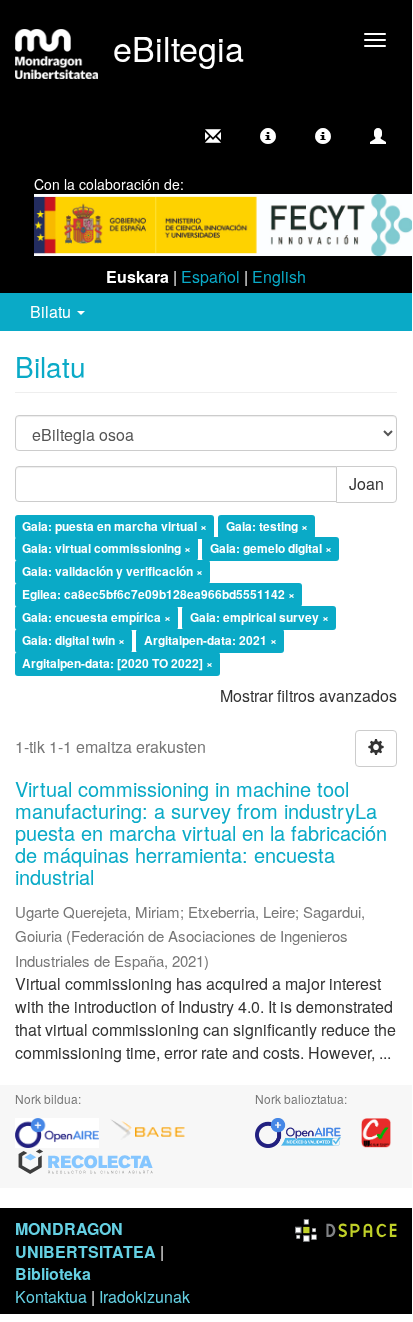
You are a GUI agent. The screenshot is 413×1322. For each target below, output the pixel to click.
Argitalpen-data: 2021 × (210, 640)
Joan (366, 483)
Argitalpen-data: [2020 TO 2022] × (117, 663)
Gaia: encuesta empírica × (96, 617)
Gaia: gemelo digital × (271, 549)
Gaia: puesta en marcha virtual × (114, 526)
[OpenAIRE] (62, 1130)
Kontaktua (51, 1296)
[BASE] (148, 1130)
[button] (268, 136)
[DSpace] (346, 1228)
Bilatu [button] (52, 311)
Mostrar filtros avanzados (308, 695)
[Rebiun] (376, 1130)
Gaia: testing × (267, 526)
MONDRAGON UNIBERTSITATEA (85, 1240)
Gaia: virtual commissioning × (106, 549)
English (279, 276)
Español (210, 276)
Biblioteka (53, 1273)
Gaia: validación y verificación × (112, 572)
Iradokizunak (144, 1296)
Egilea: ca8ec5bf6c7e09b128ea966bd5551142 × (158, 595)
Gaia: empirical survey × (259, 617)
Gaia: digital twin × (73, 640)
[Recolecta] (86, 1160)
